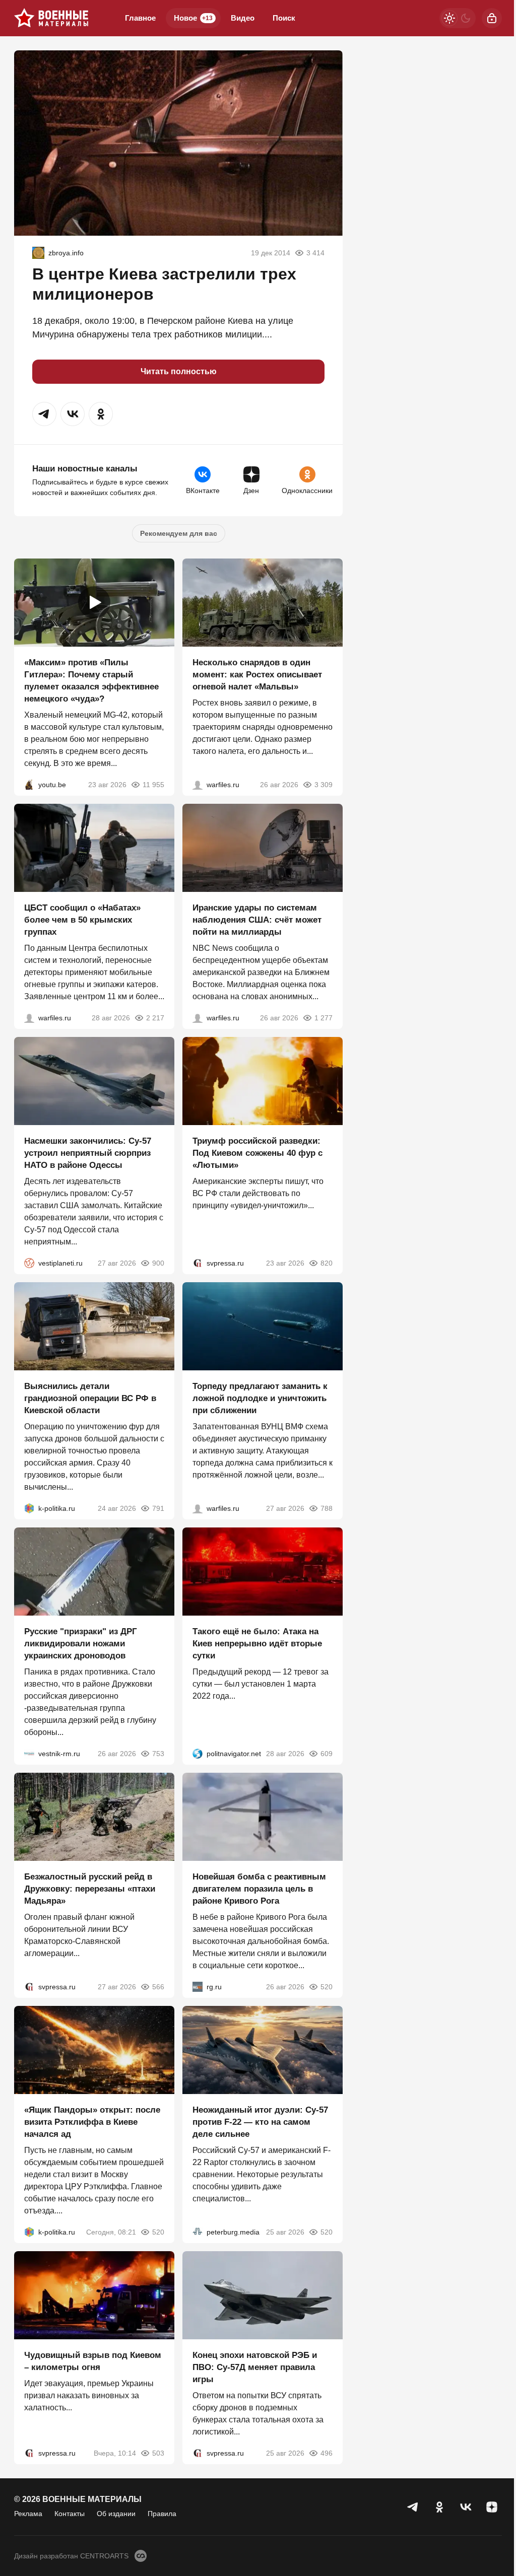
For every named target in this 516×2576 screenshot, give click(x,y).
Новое (193, 18)
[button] (44, 414)
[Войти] (492, 18)
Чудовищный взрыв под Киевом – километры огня (93, 2361)
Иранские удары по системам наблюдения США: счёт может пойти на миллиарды (257, 920)
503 (158, 2453)
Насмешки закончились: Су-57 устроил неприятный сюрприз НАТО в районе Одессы (88, 1153)
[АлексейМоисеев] (198, 1987)
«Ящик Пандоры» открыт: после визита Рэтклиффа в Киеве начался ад (92, 2122)
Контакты (70, 2514)
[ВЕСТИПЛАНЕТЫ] (29, 1263)
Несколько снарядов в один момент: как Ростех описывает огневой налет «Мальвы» (257, 675)
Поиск (284, 18)
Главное (140, 18)
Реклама (28, 2514)
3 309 (324, 785)
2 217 (155, 1018)
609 (327, 1754)
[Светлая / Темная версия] (458, 18)
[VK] (466, 2507)
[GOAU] (38, 253)
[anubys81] (29, 785)
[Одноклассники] (439, 2507)
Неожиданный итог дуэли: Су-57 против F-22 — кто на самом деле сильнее (260, 2122)
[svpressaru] (198, 1263)
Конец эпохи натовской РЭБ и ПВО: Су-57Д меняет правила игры (255, 2367)
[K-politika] (29, 1508)
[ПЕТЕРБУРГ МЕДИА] (198, 2232)
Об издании (116, 2514)
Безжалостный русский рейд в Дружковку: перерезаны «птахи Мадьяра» (90, 1889)
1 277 (324, 1018)
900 (158, 1263)
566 (158, 1987)
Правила (162, 2514)
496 (327, 2453)
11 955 (153, 785)
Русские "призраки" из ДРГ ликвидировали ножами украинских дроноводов (81, 1644)
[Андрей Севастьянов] (198, 785)
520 (327, 1987)
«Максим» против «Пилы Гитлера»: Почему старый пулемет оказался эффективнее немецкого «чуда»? (91, 681)
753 (158, 1754)
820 (327, 1263)
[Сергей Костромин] (198, 1018)
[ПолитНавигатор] (198, 1754)
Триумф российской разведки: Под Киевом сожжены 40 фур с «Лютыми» (257, 1153)
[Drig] (29, 1754)
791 (158, 1508)
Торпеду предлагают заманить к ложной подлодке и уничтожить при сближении (260, 1398)
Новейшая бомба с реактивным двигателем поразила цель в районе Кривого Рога (259, 1889)
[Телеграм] (413, 2507)
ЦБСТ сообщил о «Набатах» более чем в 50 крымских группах (82, 920)
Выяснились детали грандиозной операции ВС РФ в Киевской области (90, 1398)
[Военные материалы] (51, 18)
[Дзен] (492, 2507)
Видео (243, 18)
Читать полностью (179, 371)
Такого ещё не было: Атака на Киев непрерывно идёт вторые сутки (257, 1644)
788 (327, 1508)
